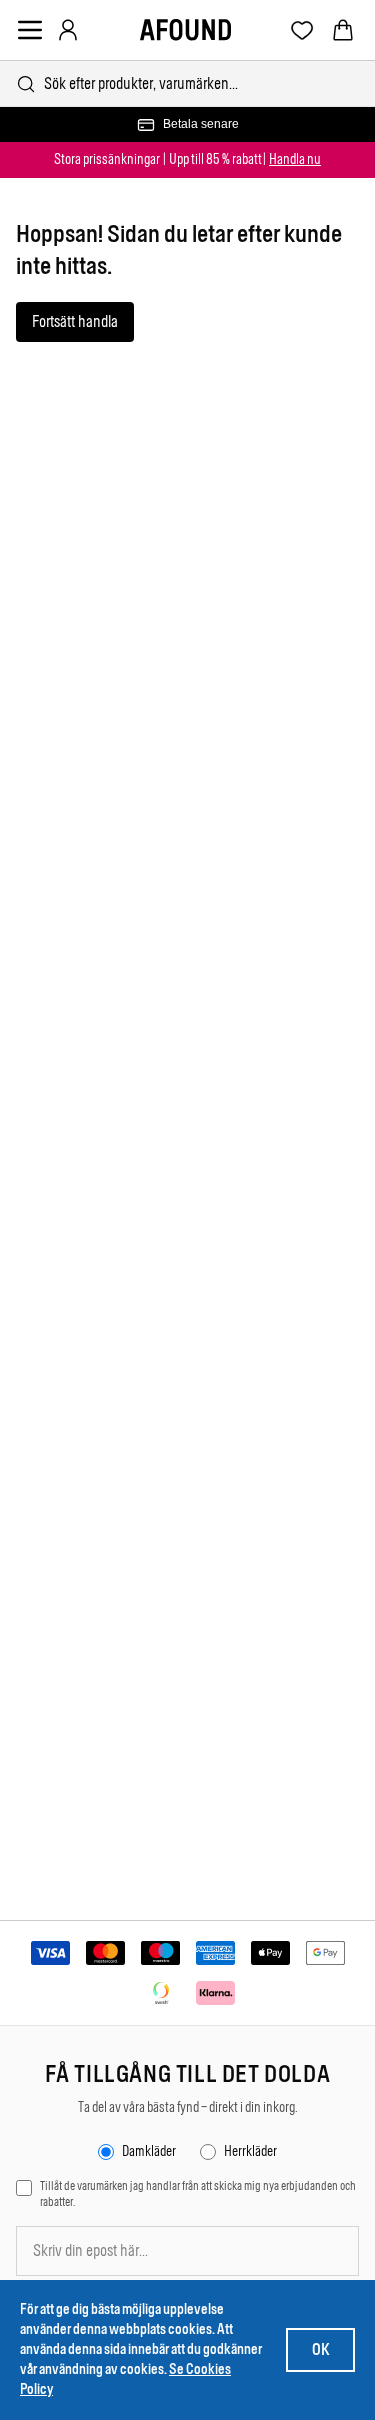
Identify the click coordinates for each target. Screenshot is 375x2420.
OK (320, 2349)
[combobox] (187, 83)
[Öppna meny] (30, 30)
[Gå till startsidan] (185, 30)
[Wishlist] (302, 30)
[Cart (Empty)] (343, 30)
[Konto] (68, 30)
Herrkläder (250, 2151)
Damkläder (149, 2151)
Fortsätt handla (75, 321)
